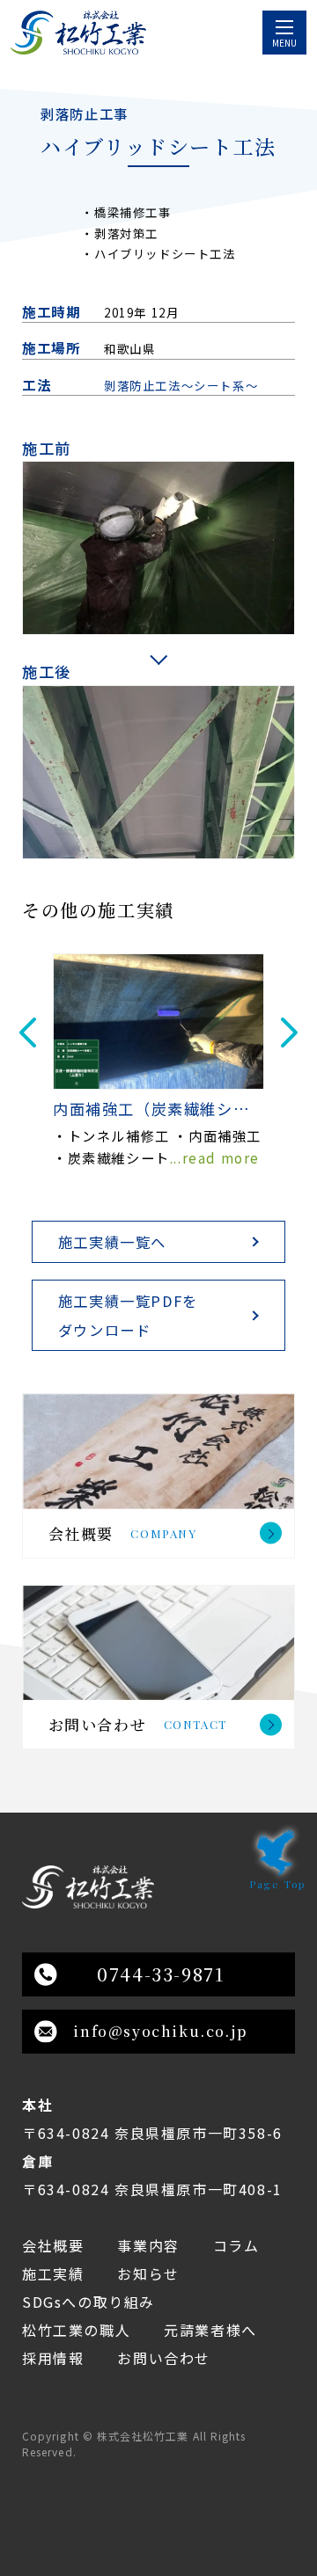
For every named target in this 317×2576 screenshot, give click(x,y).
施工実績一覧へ (112, 1242)
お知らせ (148, 2273)
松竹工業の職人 (76, 2330)
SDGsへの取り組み (88, 2302)
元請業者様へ (210, 2330)
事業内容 (148, 2245)
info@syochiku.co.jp (160, 2031)
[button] (28, 1033)
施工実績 (53, 2273)
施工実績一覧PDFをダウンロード (128, 1315)
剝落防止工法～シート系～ (181, 385)
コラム (236, 2245)
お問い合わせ (164, 2358)
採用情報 (53, 2358)
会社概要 (53, 2245)
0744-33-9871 (160, 1974)
